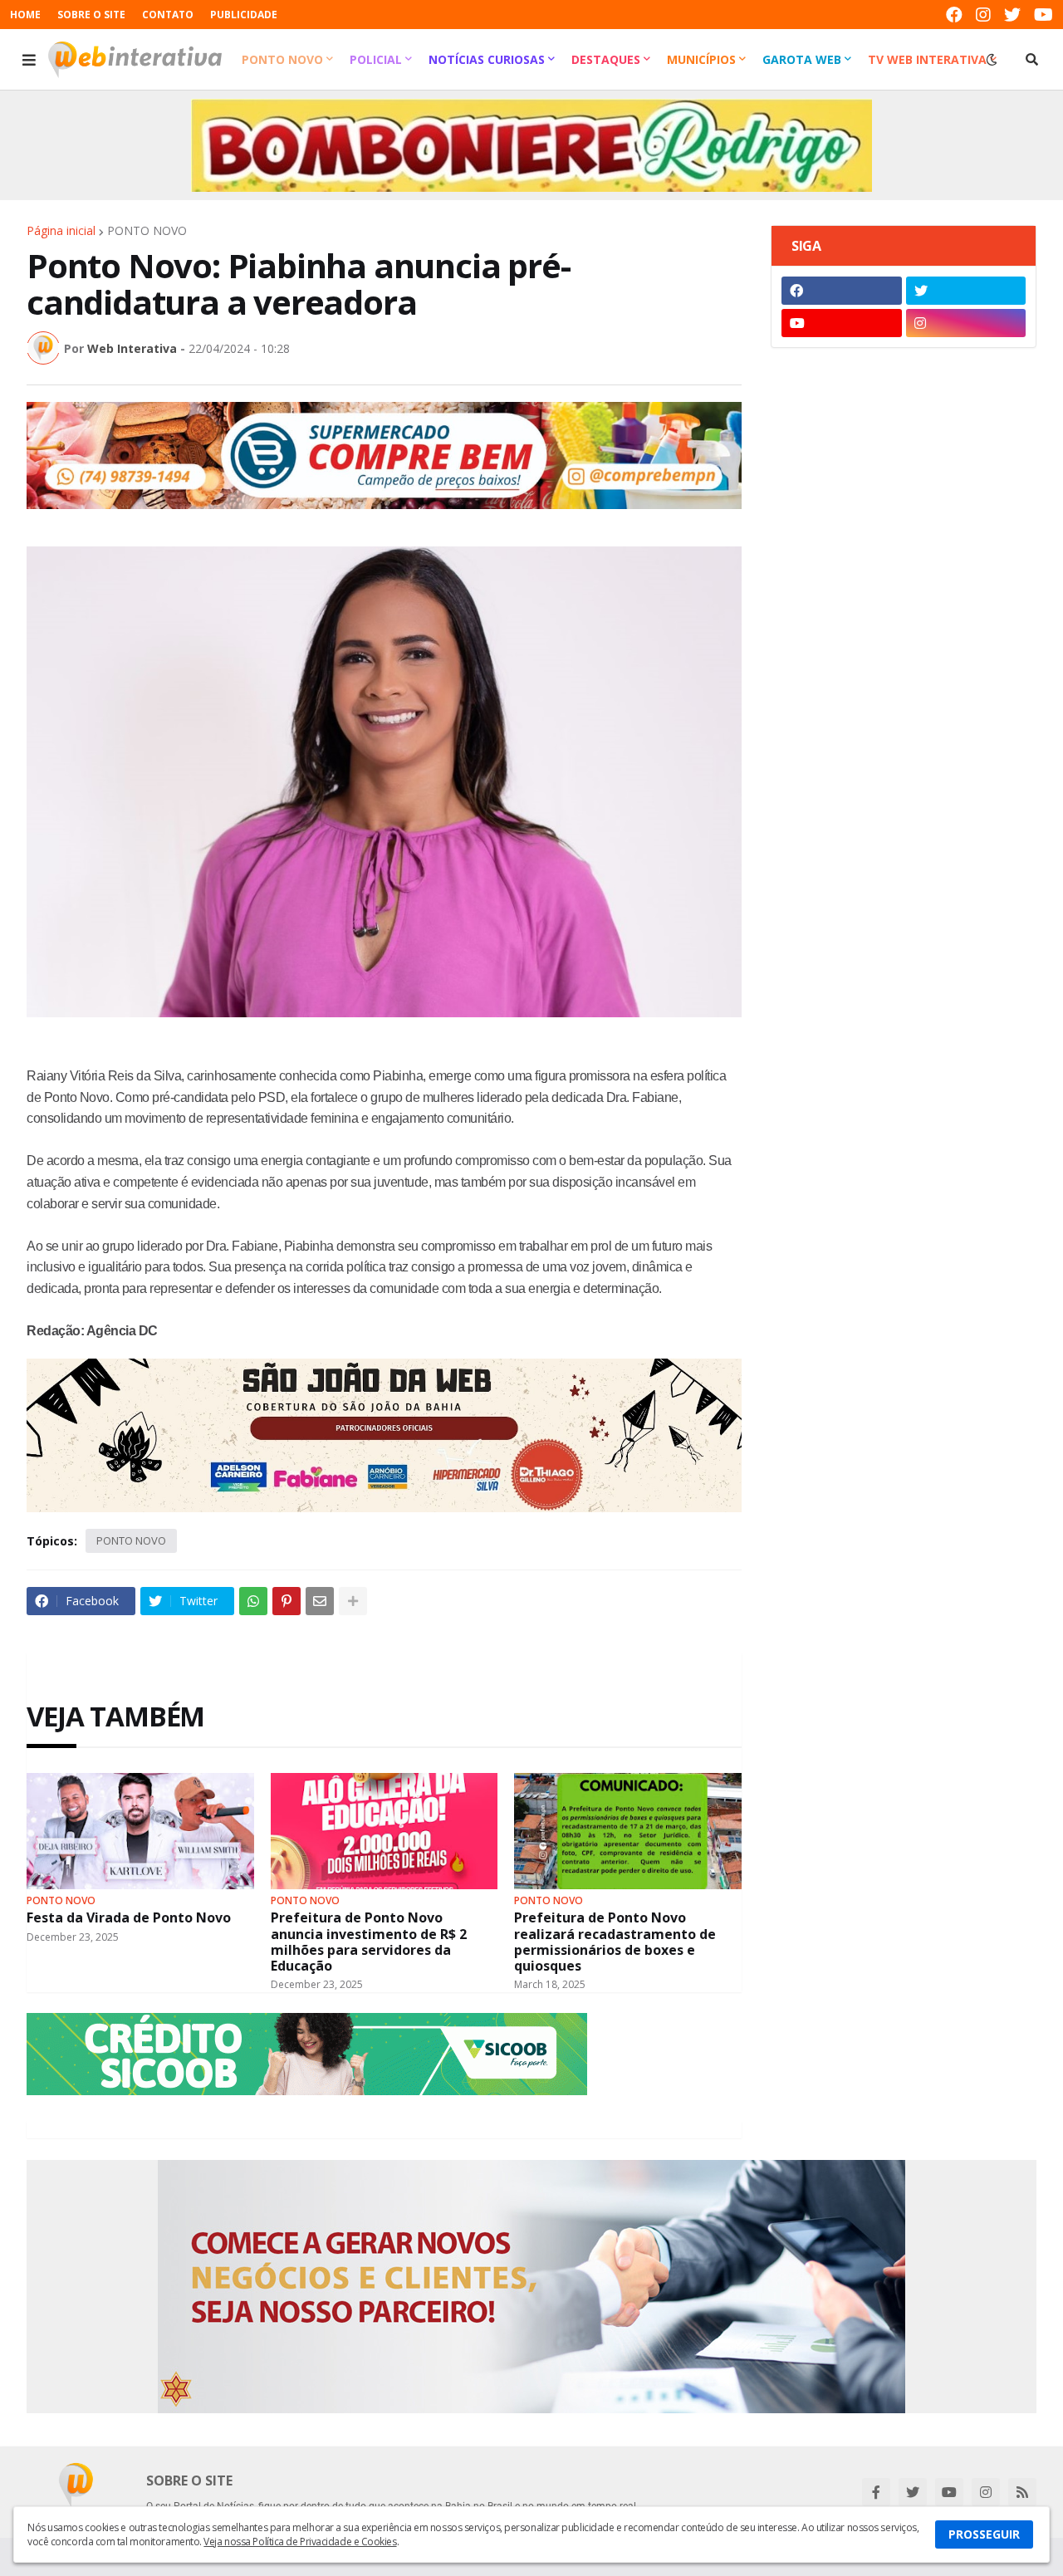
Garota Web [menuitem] (802, 59)
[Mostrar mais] (353, 1601)
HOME (25, 15)
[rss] (1022, 2492)
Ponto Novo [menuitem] (282, 59)
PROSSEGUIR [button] (984, 2534)
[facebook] (954, 15)
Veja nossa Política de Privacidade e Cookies (300, 2542)
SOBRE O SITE (91, 15)
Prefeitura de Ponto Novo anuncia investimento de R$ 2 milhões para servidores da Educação (369, 1942)
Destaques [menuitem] (606, 59)
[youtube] (1043, 15)
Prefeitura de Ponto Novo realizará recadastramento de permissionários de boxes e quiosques (615, 1942)
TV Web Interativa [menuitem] (927, 59)
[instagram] (983, 15)
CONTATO (168, 15)
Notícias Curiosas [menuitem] (487, 59)
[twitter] (1012, 15)
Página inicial (61, 231)
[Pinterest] (287, 1601)
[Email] (320, 1601)
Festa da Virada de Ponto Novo (129, 1918)
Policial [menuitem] (376, 59)
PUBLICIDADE (244, 15)
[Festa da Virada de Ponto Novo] (140, 1831)
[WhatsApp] (253, 1601)
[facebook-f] (876, 2492)
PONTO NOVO (147, 231)
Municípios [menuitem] (701, 59)
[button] (29, 60)
